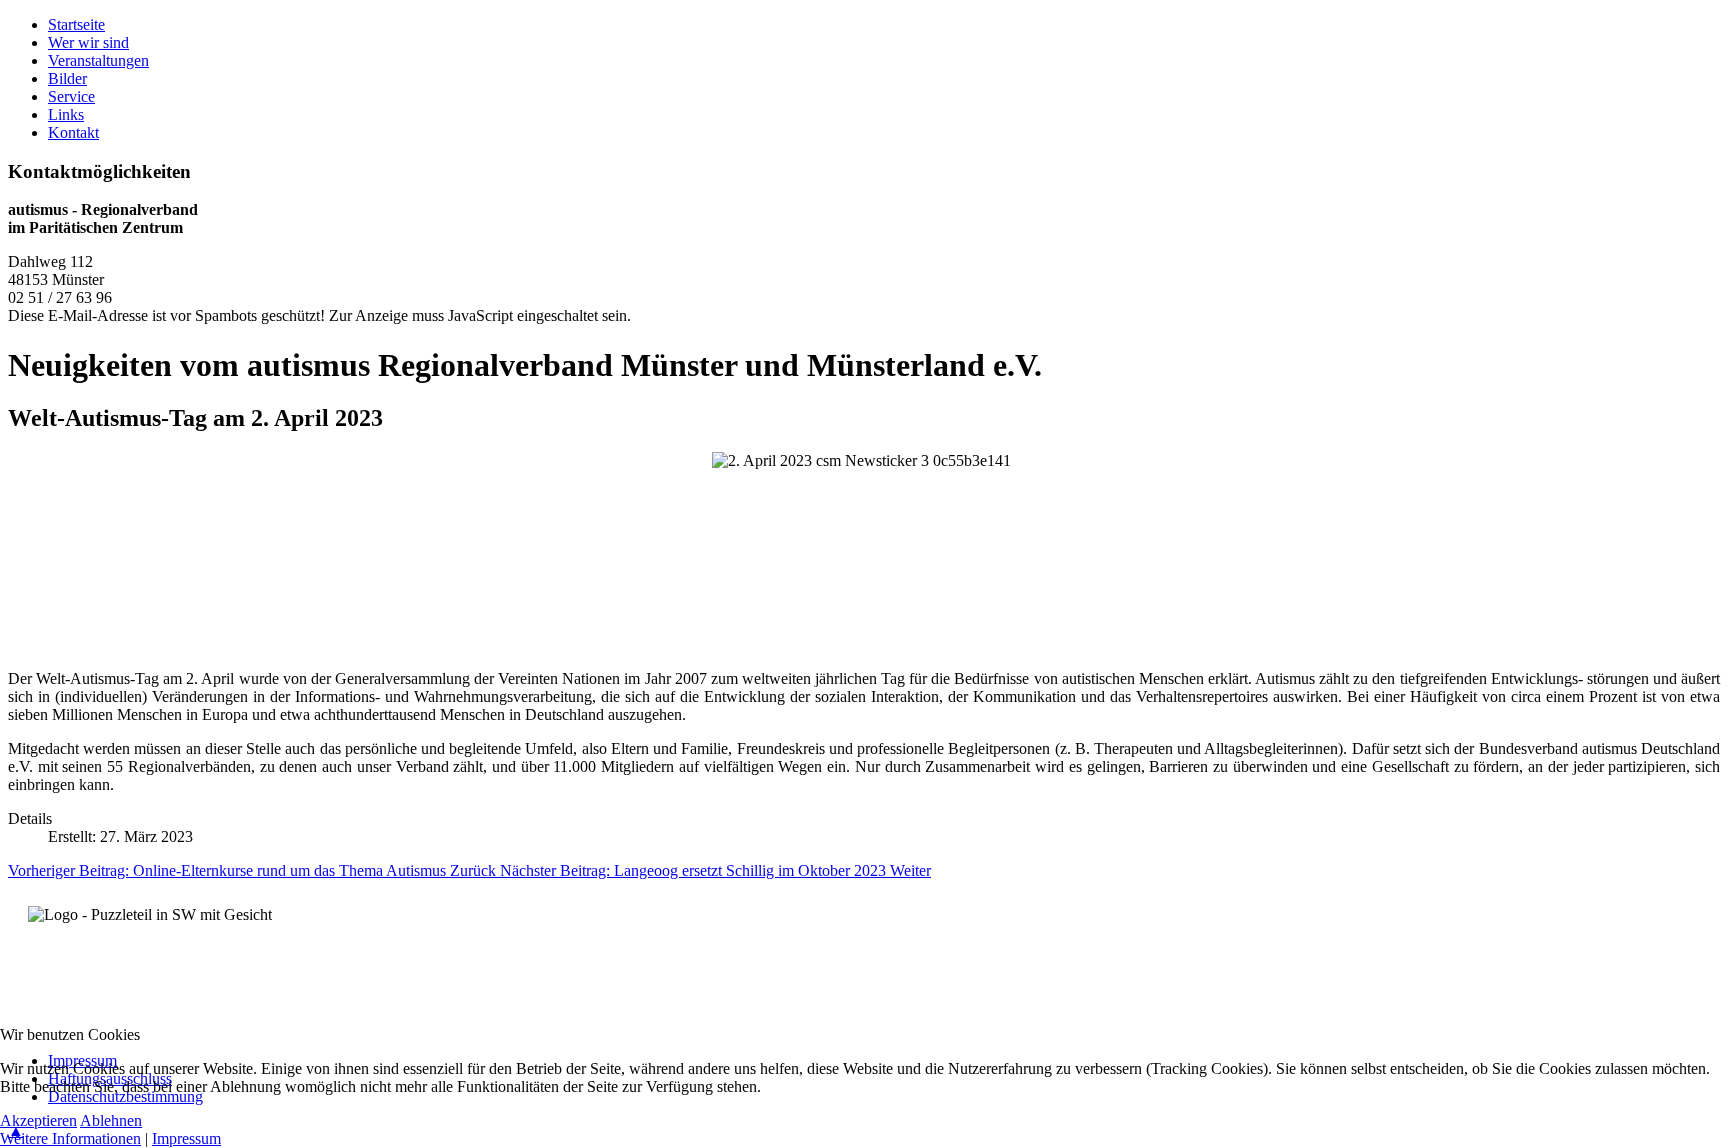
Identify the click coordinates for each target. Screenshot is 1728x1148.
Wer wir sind (88, 42)
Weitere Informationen (70, 1138)
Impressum (186, 1138)
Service (71, 96)
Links (66, 114)
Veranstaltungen (98, 60)
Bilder (67, 78)
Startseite (76, 24)
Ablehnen (111, 1120)
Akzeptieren (38, 1120)
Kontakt (73, 132)
